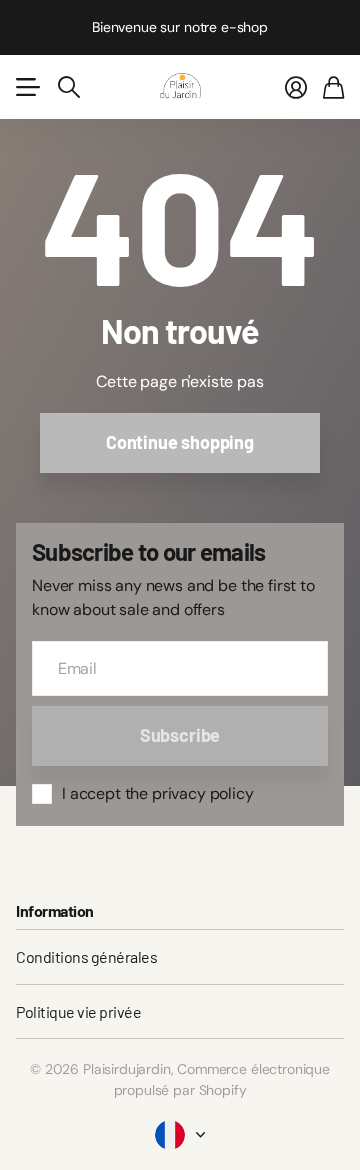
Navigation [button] (27, 87)
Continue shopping (180, 442)
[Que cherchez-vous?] (69, 87)
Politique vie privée (78, 1011)
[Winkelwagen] (333, 87)
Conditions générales (86, 956)
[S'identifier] (296, 87)
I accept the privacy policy (158, 793)
